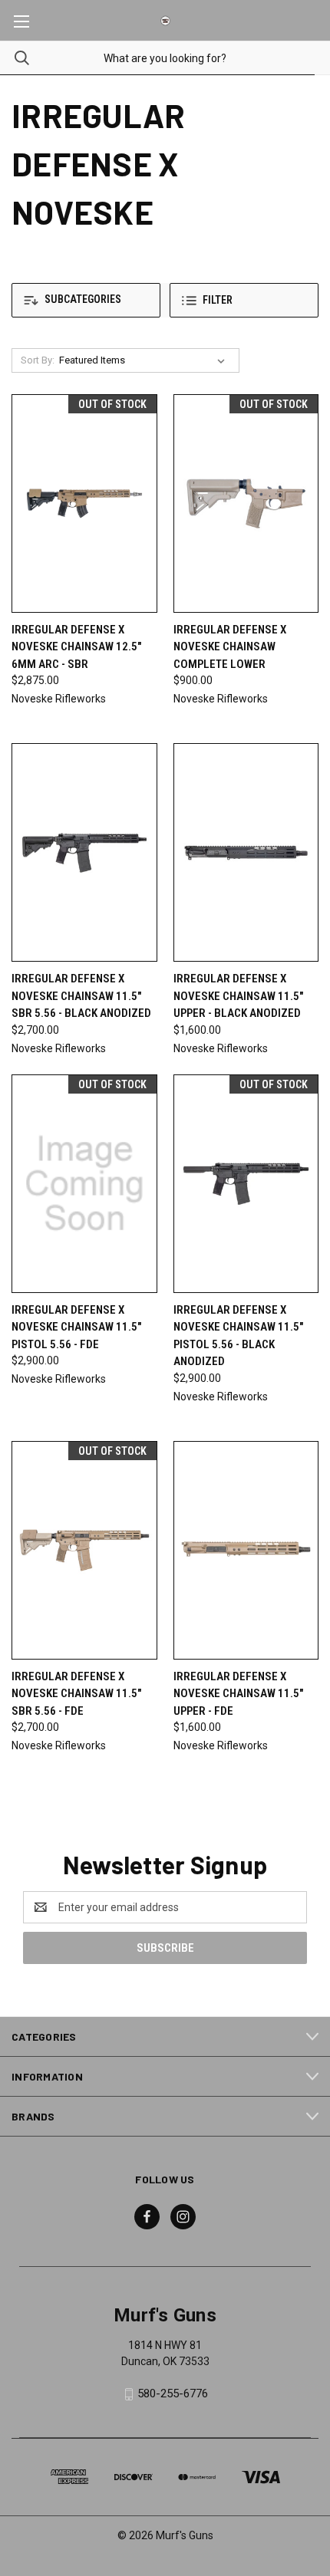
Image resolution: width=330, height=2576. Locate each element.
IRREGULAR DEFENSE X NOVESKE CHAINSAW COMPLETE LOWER (230, 647)
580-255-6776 (173, 2393)
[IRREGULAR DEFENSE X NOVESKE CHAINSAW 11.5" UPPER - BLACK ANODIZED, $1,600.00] (246, 852)
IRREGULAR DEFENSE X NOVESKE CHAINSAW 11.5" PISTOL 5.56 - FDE (76, 1327)
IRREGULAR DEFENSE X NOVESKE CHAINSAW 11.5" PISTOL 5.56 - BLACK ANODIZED (238, 1336)
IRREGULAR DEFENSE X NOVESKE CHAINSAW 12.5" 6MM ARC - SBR (76, 647)
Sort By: (38, 360)
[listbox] (145, 360)
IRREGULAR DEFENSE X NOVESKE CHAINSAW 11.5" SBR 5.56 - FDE (76, 1694)
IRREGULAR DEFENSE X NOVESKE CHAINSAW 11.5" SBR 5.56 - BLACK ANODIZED (81, 996)
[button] (86, 300)
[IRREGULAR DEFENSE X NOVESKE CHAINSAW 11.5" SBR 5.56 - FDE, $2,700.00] (84, 1550)
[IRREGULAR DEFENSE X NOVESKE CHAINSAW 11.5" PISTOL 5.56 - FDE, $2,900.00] (84, 1184)
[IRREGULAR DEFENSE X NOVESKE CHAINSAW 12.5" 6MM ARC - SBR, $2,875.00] (84, 503)
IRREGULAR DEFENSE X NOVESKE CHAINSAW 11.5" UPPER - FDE (238, 1694)
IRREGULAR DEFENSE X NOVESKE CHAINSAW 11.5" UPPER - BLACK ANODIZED (238, 996)
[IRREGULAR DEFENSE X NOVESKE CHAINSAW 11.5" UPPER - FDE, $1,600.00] (246, 1550)
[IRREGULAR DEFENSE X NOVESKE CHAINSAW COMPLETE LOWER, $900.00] (246, 503)
